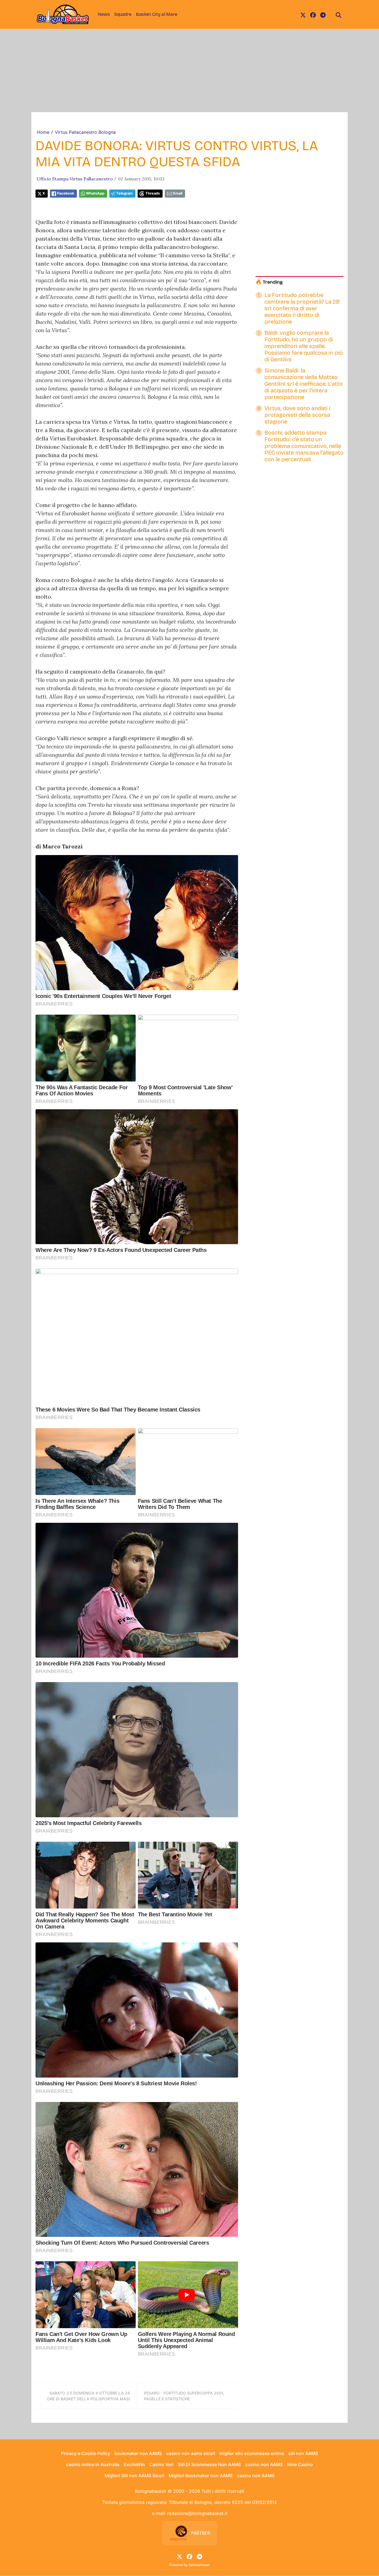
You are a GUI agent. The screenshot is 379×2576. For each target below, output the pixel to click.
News (104, 14)
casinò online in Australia (93, 2464)
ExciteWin (134, 2464)
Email (178, 193)
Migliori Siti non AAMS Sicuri (134, 2476)
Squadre (123, 14)
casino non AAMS (264, 2464)
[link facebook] (313, 14)
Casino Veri (161, 2464)
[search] (338, 14)
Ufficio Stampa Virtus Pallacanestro (75, 179)
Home (43, 132)
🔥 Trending (269, 282)
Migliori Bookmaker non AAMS (201, 2476)
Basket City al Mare (157, 14)
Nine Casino (300, 2464)
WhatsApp (95, 193)
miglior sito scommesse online (252, 2453)
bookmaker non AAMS (138, 2453)
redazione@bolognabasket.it (197, 2513)
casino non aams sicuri (191, 2453)
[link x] (303, 14)
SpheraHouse (199, 2565)
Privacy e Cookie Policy (86, 2453)
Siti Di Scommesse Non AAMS (209, 2464)
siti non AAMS (303, 2453)
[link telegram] (323, 14)
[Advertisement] (189, 70)
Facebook (66, 193)
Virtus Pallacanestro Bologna (85, 132)
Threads (153, 193)
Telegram (124, 193)
